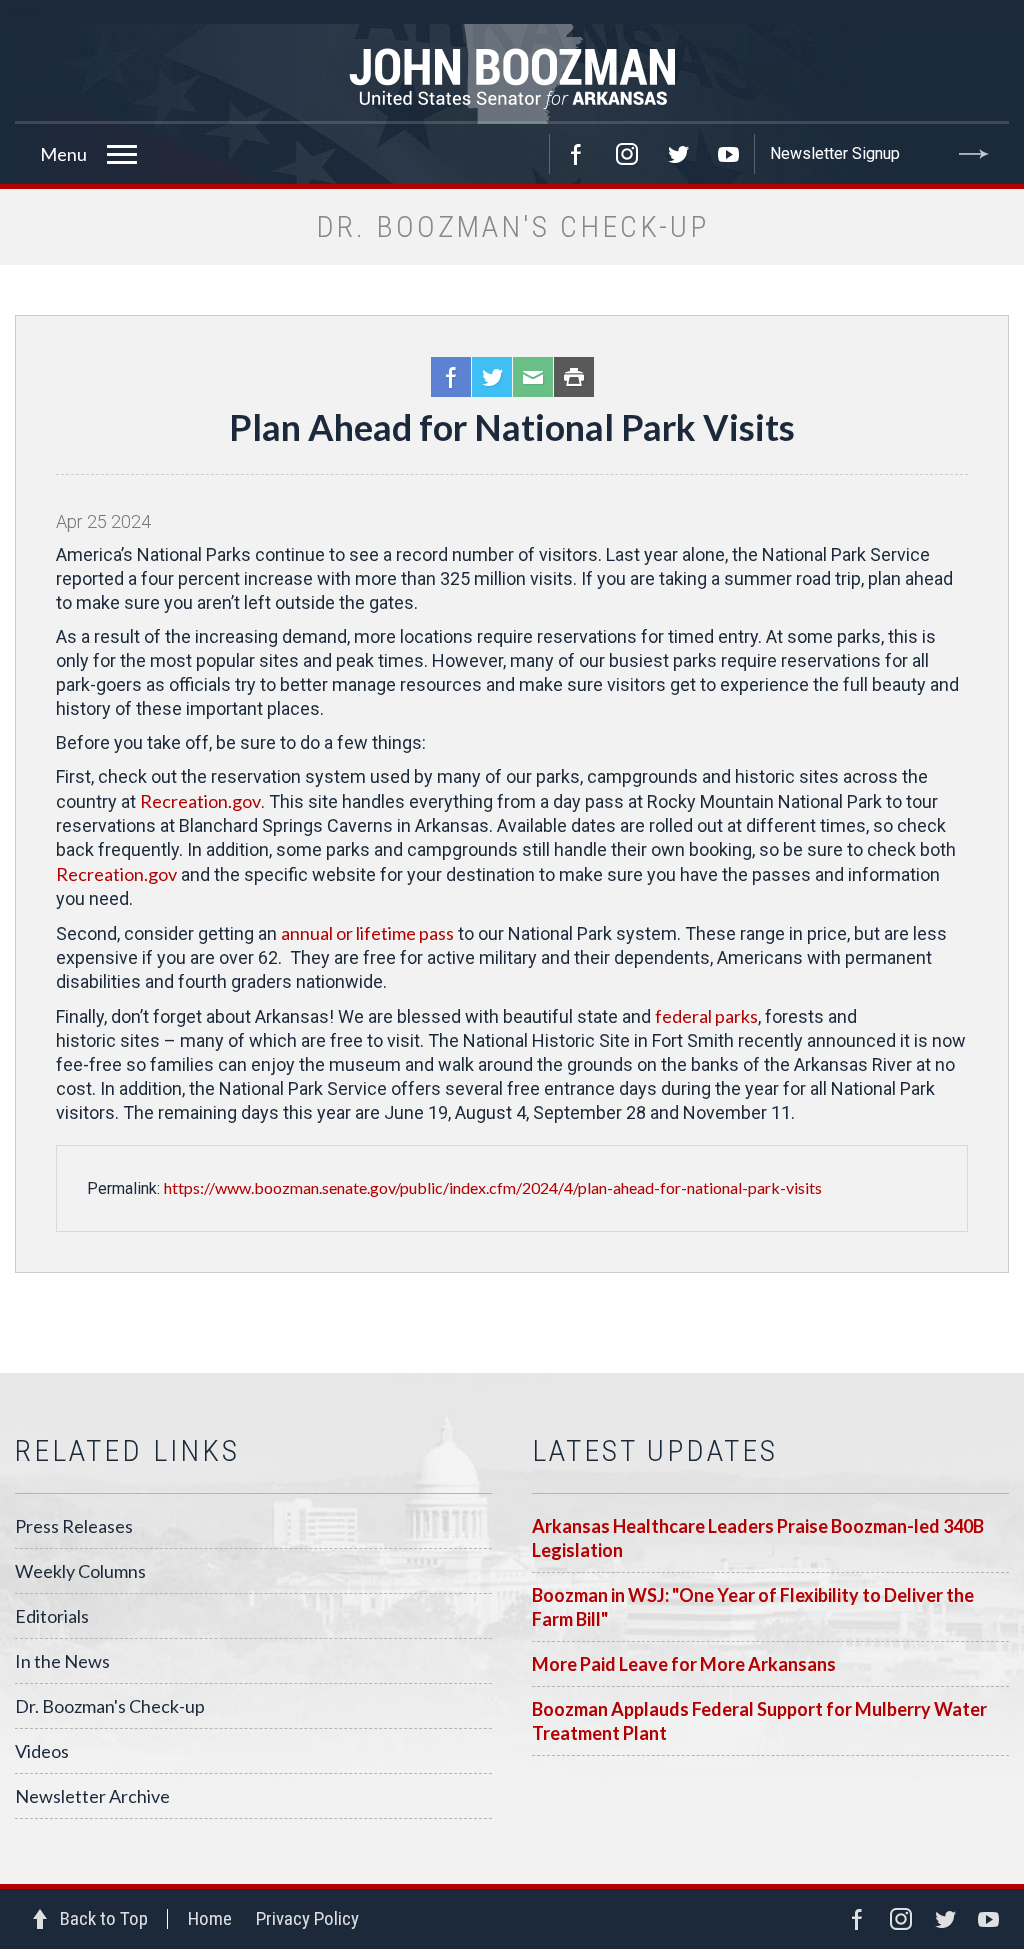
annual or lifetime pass (367, 933)
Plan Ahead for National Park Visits (512, 427)
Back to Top (104, 1918)
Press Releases (74, 1526)
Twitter (678, 154)
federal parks (706, 1016)
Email (533, 377)
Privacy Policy (307, 1918)
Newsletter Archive (92, 1796)
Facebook (576, 154)
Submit (974, 154)
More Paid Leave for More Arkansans (684, 1664)
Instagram (627, 154)
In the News (62, 1661)
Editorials (52, 1616)
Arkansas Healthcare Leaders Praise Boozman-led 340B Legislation (758, 1538)
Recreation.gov (200, 801)
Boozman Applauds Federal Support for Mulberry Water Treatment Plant (759, 1721)
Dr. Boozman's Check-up (110, 1706)
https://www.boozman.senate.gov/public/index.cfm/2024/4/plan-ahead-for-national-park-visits (493, 1187)
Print (574, 377)
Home (210, 1918)
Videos (42, 1751)
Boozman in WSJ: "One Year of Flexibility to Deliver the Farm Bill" (753, 1607)
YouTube (729, 154)
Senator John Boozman (512, 74)
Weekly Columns (80, 1571)
